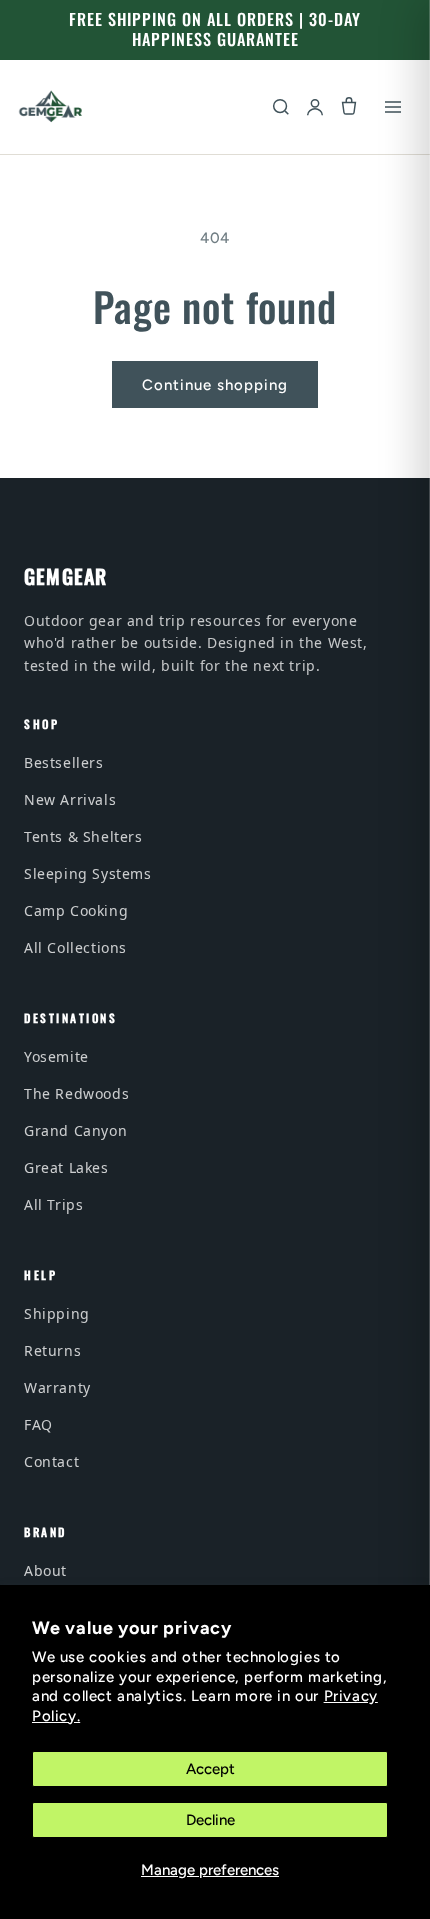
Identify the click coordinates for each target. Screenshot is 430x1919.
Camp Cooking (76, 910)
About (45, 1570)
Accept (210, 1769)
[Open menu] (393, 107)
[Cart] (349, 107)
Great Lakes (66, 1167)
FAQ (38, 1424)
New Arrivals (70, 799)
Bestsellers (64, 762)
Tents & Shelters (83, 836)
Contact (51, 1461)
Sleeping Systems (88, 873)
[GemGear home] (51, 107)
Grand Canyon (75, 1130)
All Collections (75, 947)
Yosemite (56, 1056)
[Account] (315, 107)
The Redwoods (76, 1093)
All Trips (53, 1204)
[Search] (281, 107)
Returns (52, 1350)
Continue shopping (215, 385)
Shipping (57, 1313)
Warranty (57, 1387)
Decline (210, 1820)
